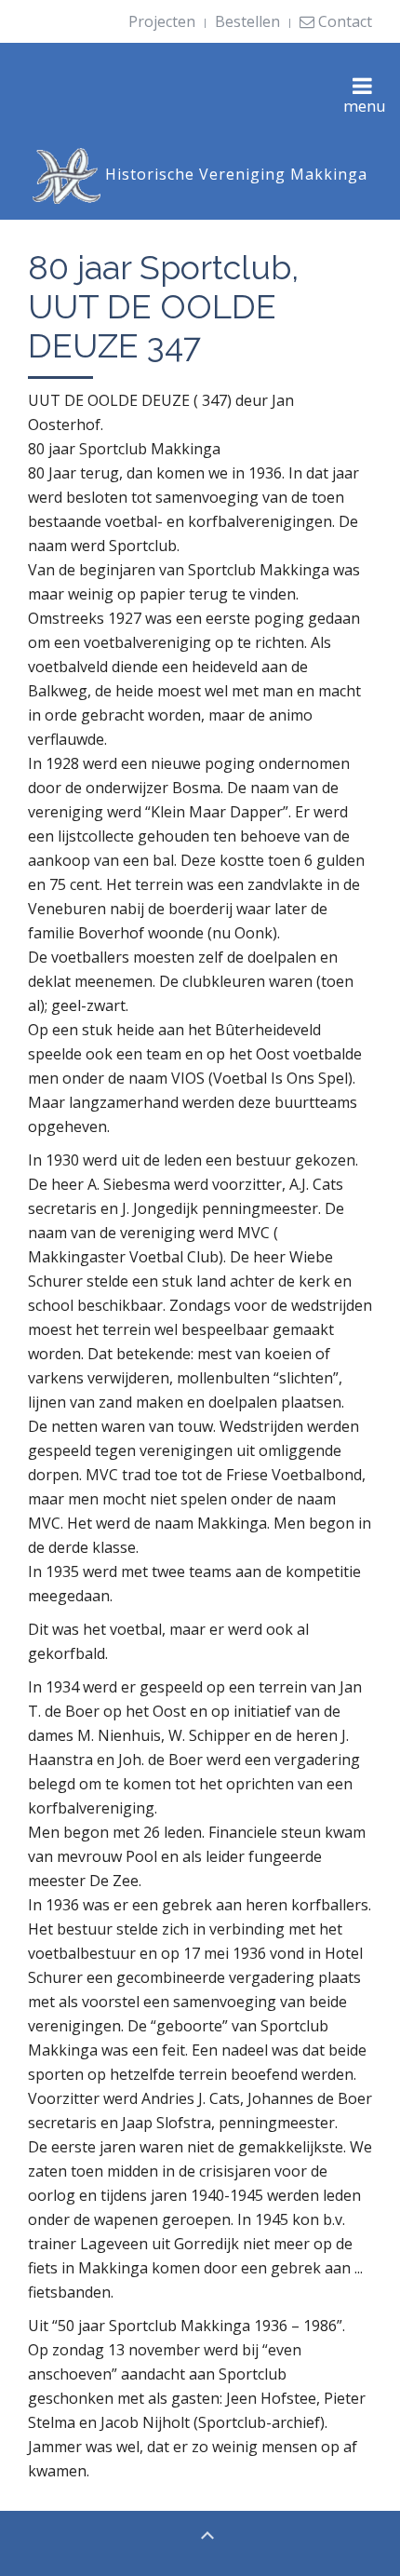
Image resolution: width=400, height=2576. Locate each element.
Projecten (162, 21)
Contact (343, 21)
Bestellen (247, 21)
